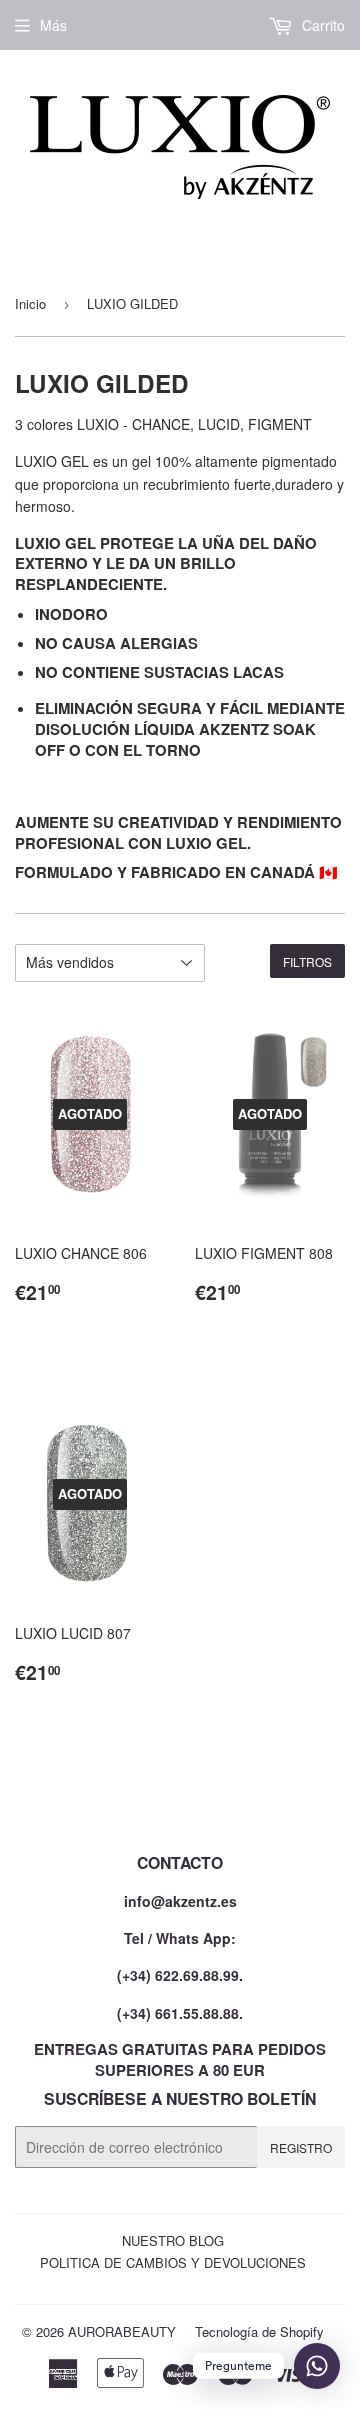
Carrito (321, 25)
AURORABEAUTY (122, 2331)
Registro (301, 2147)
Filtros (307, 961)
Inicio (30, 303)
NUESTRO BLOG (173, 2240)
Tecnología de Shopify (259, 2331)
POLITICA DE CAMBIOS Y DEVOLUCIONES (173, 2262)
